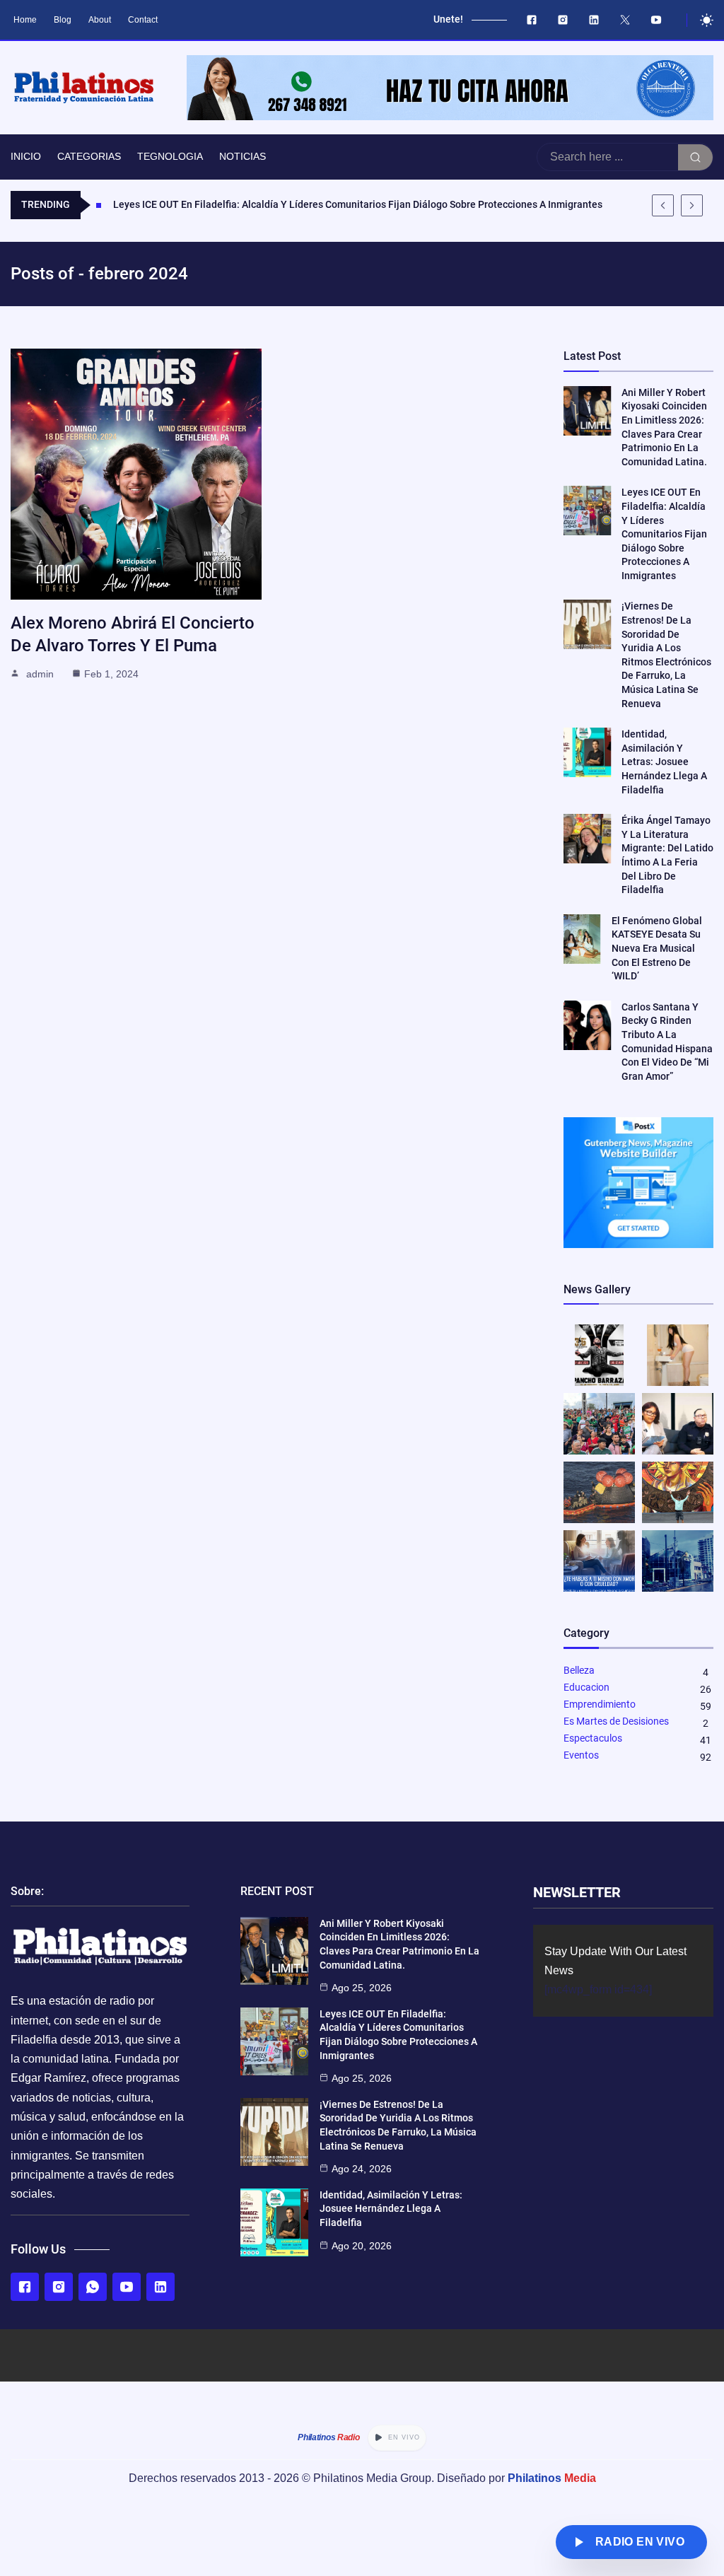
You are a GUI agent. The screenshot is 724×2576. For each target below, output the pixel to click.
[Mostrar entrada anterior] (663, 205)
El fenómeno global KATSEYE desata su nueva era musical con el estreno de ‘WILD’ (657, 948)
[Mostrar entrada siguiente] (692, 205)
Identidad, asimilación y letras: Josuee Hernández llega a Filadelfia (664, 762)
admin (40, 674)
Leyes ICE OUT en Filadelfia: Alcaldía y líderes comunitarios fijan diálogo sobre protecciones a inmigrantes (664, 534)
